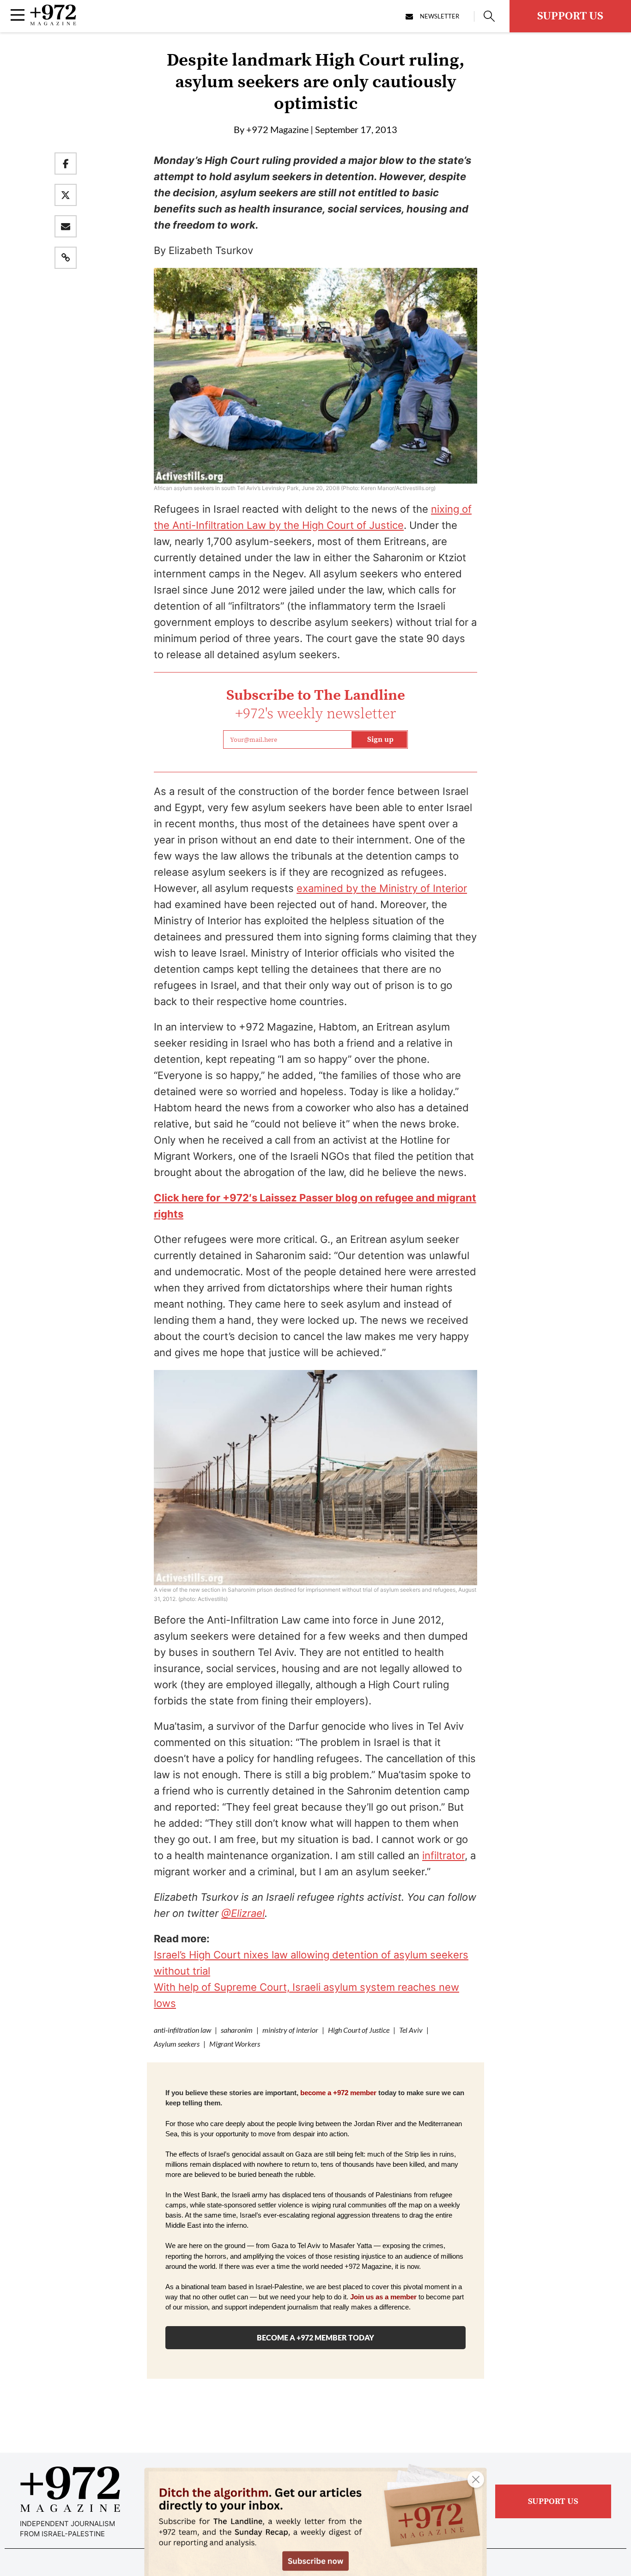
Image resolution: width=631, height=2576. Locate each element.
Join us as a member (383, 2297)
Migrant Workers (235, 2044)
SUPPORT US (570, 16)
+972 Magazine (277, 129)
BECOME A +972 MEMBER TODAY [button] (315, 2337)
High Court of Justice (359, 2030)
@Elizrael (243, 1913)
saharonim (237, 2030)
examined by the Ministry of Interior (382, 888)
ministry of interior (290, 2030)
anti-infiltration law (182, 2030)
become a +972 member (338, 2093)
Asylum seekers (177, 2044)
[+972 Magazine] (53, 23)
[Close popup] (476, 2479)
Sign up (380, 739)
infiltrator (443, 1855)
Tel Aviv (411, 2030)
